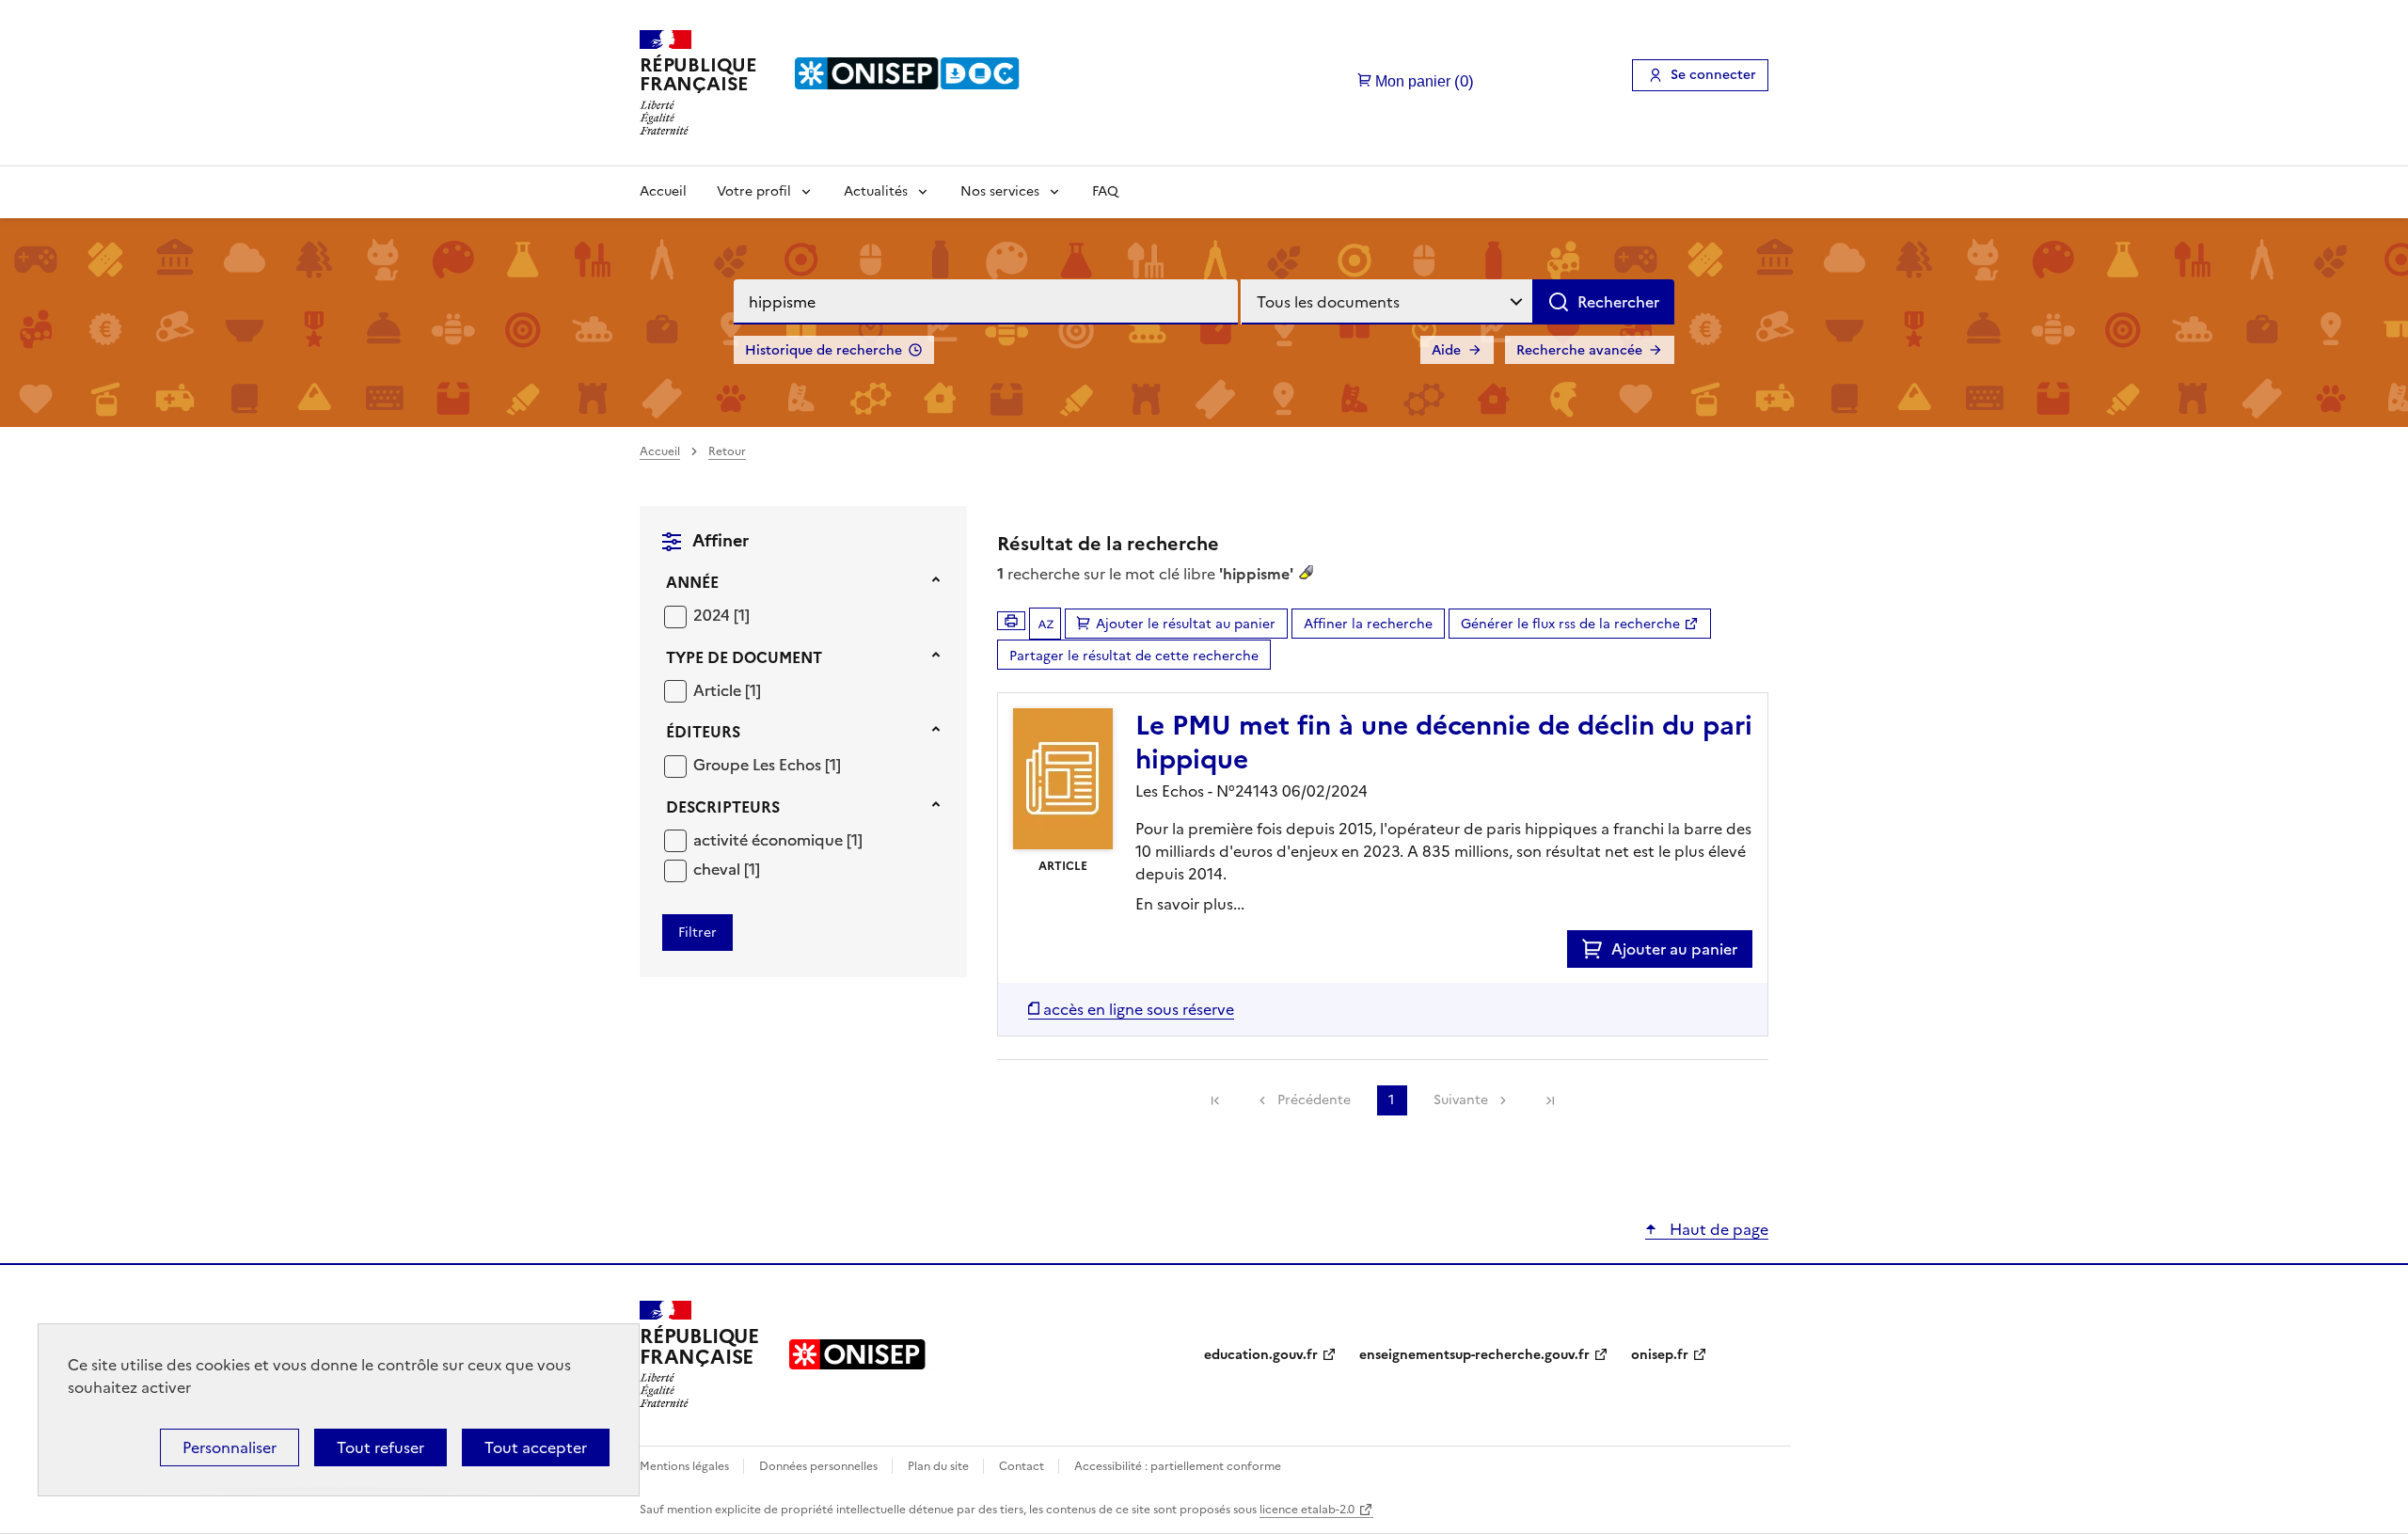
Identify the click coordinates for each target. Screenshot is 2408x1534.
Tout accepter (536, 1447)
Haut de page (1717, 1229)
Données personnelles (820, 1466)
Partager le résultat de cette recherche (1134, 656)
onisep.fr (1660, 1355)
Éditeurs (703, 732)
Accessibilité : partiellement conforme (1178, 1466)
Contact (1023, 1466)
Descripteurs (723, 807)
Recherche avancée (1579, 350)
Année (692, 582)
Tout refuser (380, 1447)
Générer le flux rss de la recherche (1570, 624)
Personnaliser (230, 1447)
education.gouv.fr (1261, 1355)
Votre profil (754, 191)
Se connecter (1713, 75)
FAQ (1105, 191)
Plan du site (940, 1466)
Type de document (744, 657)
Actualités (876, 191)
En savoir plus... (1190, 904)
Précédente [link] (1314, 1100)
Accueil (663, 191)
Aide (1446, 350)
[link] (1215, 1100)
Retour (727, 451)
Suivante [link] (1461, 1100)
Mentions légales (686, 1466)
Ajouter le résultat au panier (1186, 624)
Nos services (1000, 191)
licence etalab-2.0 (1307, 1510)
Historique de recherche (824, 350)
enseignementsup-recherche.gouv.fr (1474, 1355)
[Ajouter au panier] (1597, 949)
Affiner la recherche (1368, 624)
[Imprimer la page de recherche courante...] (1011, 621)
